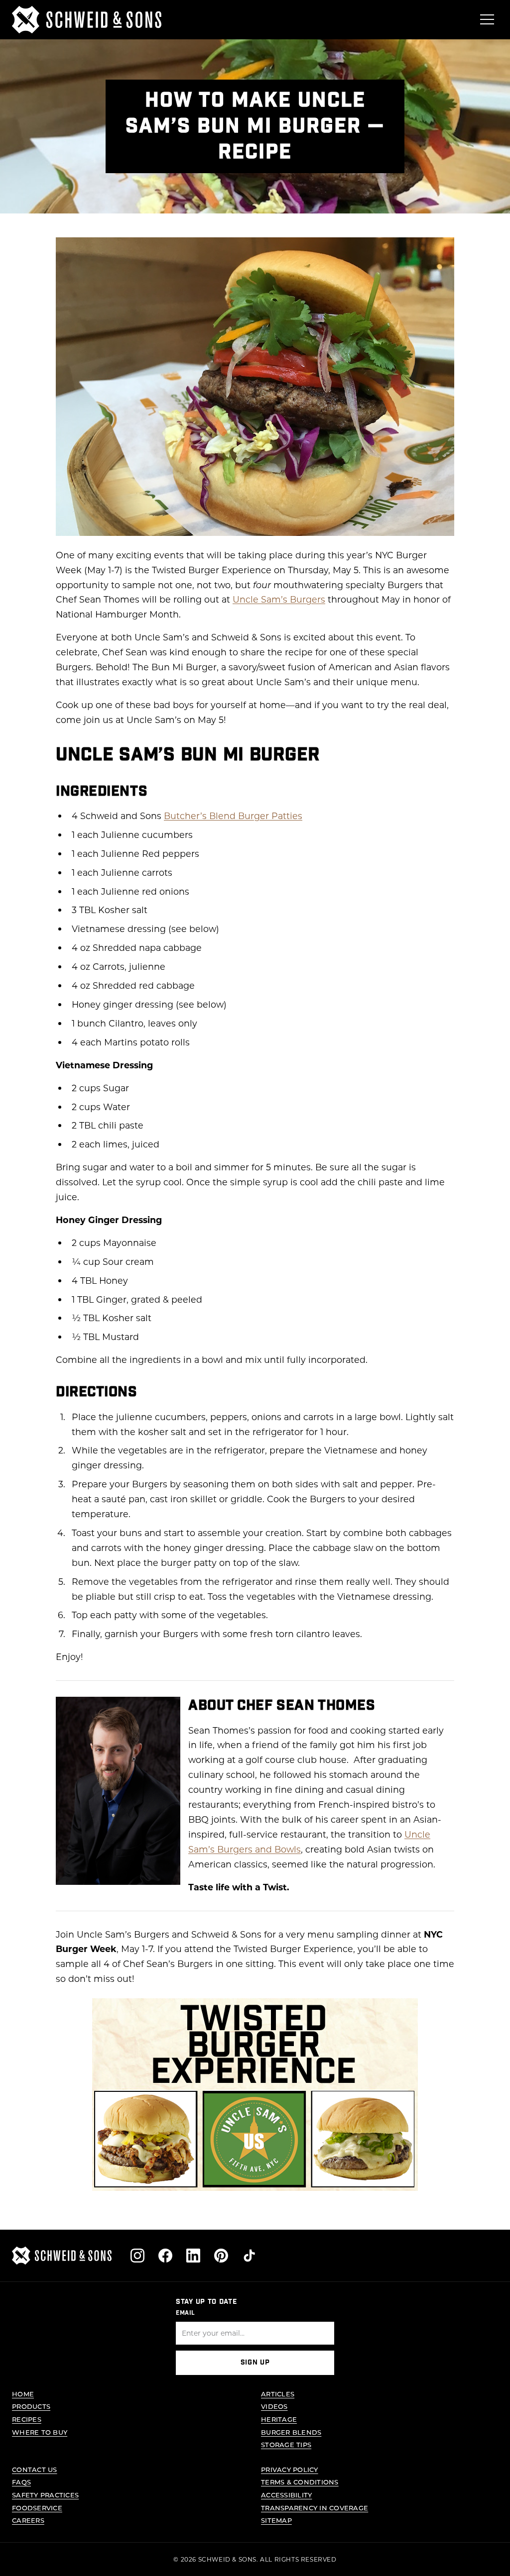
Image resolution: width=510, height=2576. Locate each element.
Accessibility (286, 2495)
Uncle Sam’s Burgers (279, 599)
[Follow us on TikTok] (249, 2256)
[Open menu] (487, 19)
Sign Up (255, 2363)
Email (186, 2313)
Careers (28, 2520)
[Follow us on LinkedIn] (193, 2256)
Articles (278, 2394)
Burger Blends (291, 2432)
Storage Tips (286, 2444)
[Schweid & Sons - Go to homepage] (87, 20)
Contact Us (35, 2469)
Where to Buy (40, 2432)
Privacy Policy (290, 2469)
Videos (274, 2406)
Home (23, 2394)
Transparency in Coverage (315, 2508)
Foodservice (37, 2508)
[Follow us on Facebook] (165, 2256)
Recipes (27, 2419)
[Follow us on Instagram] (137, 2256)
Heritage (279, 2419)
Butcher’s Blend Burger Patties (233, 816)
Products (31, 2406)
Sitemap (276, 2520)
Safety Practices (45, 2495)
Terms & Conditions (300, 2482)
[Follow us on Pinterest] (221, 2256)
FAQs (21, 2482)
